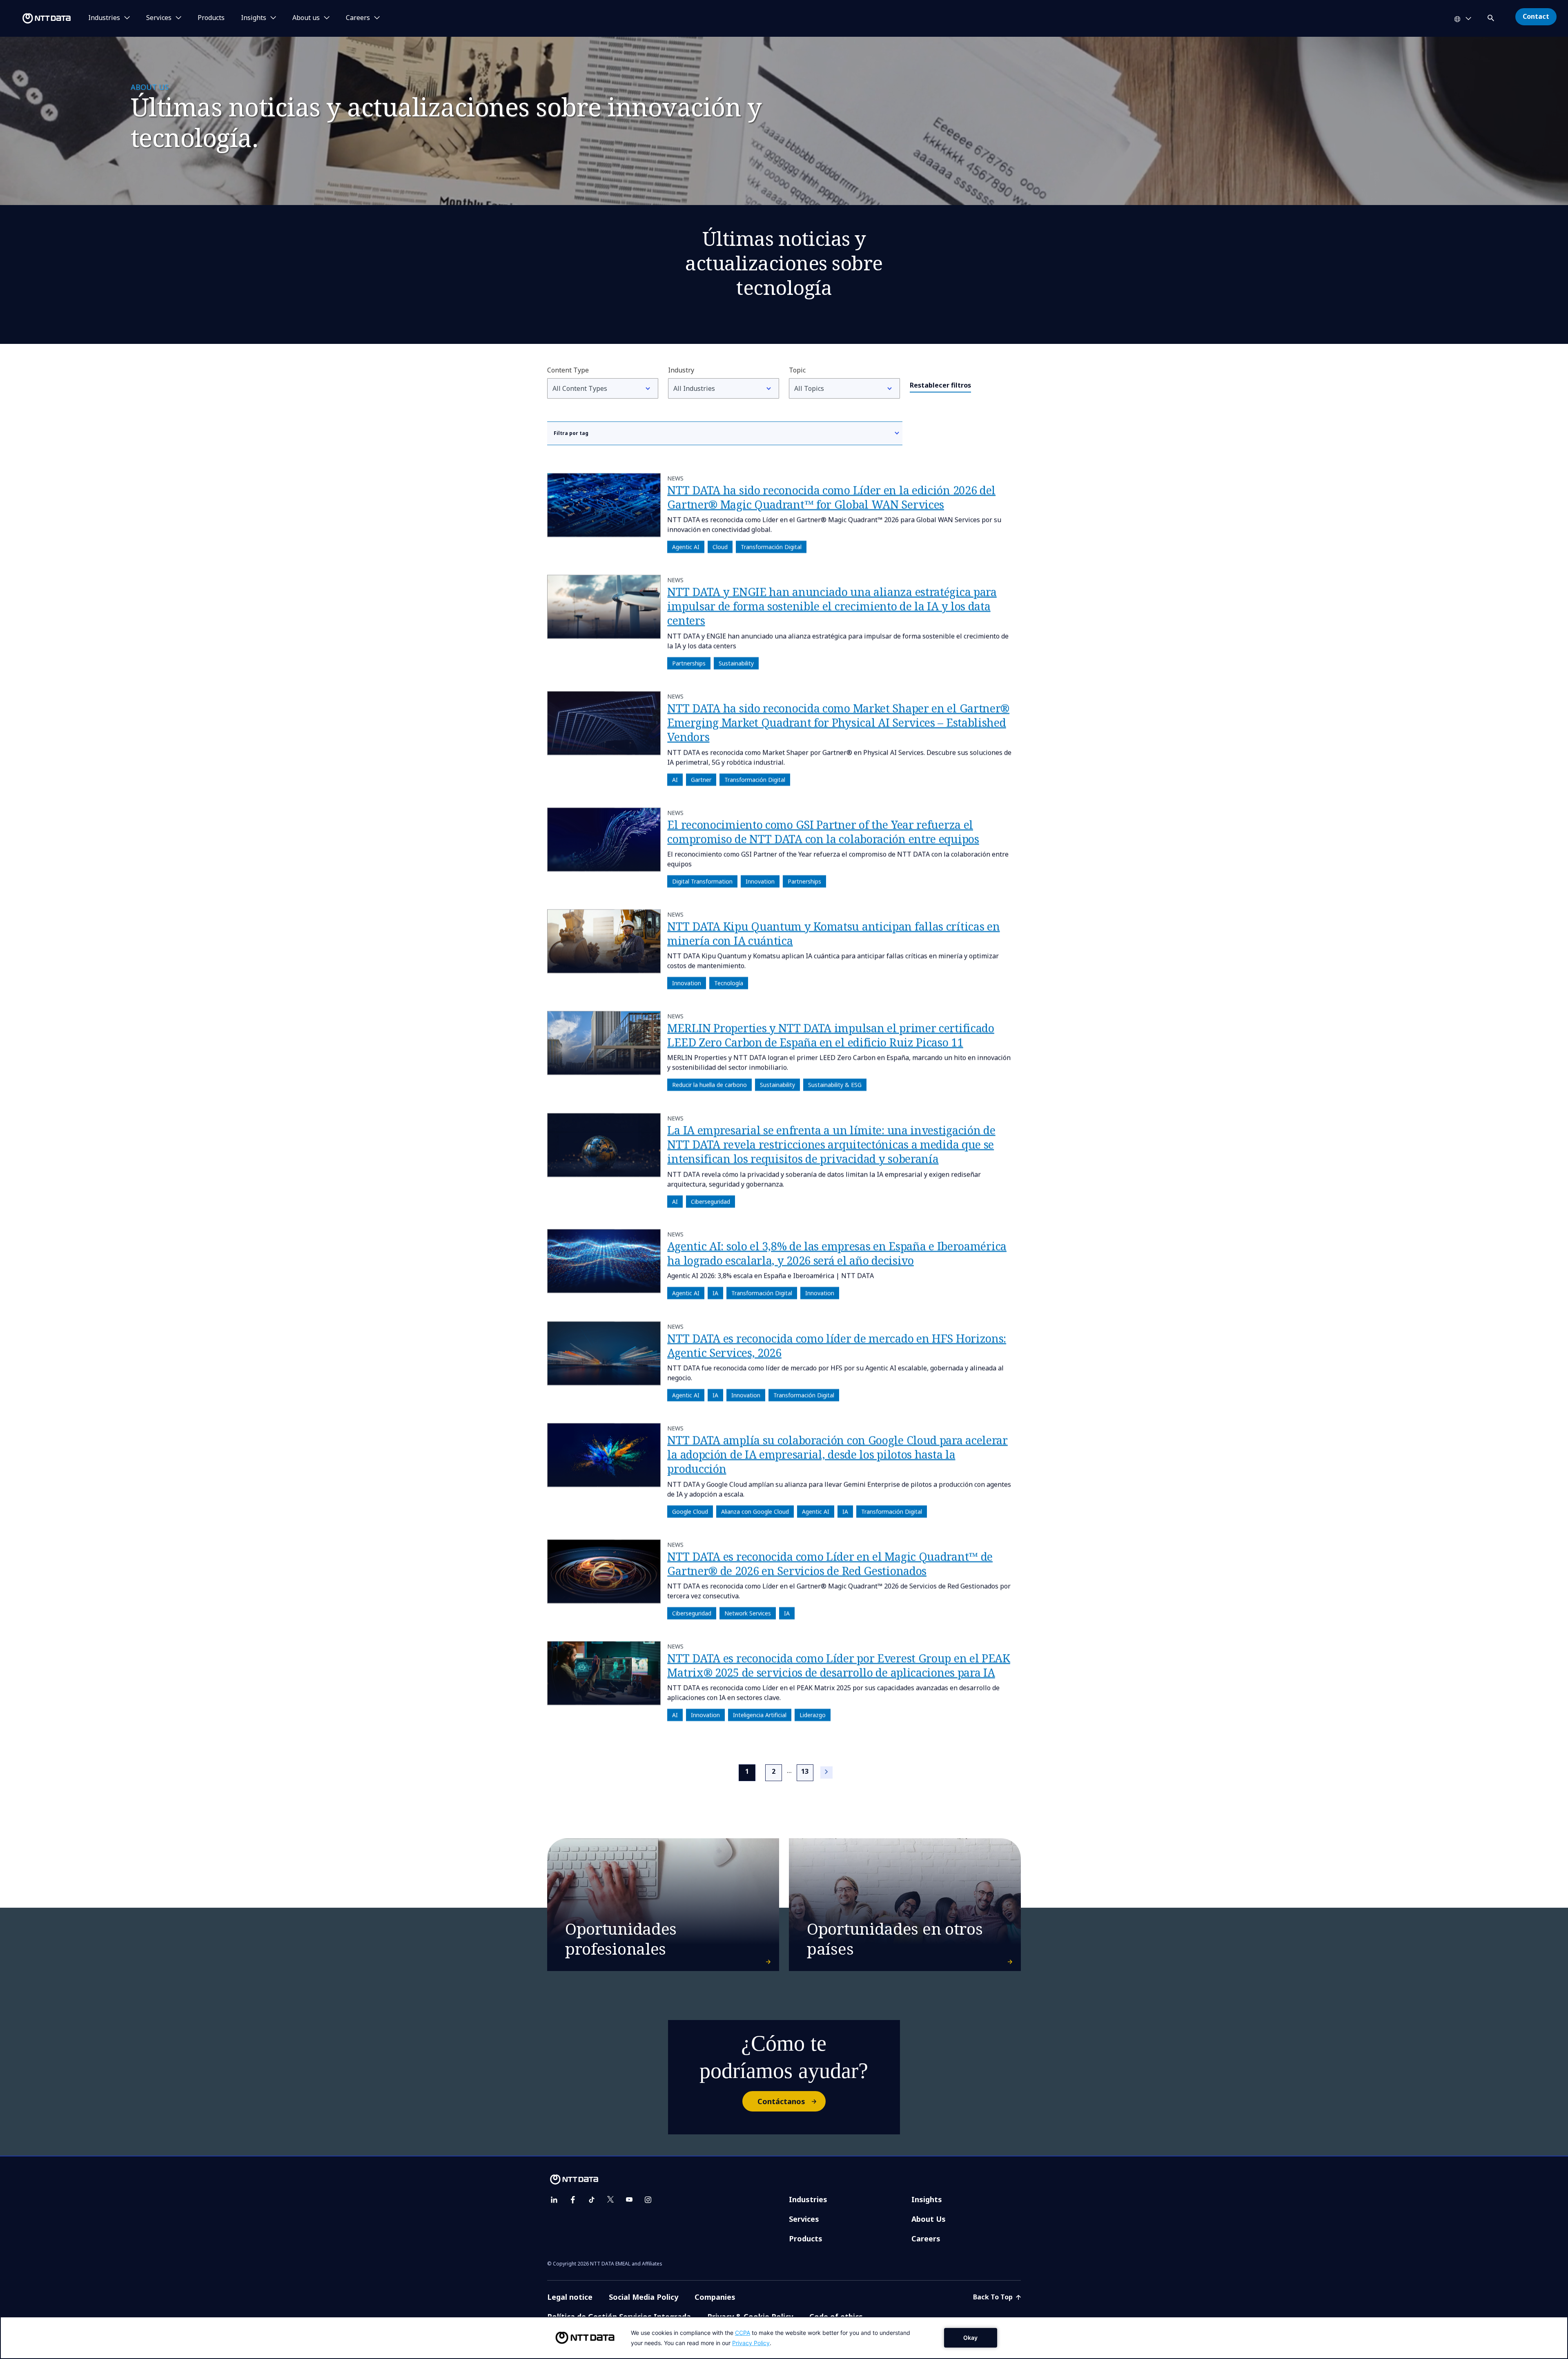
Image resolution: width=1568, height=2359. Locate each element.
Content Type (568, 370)
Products (211, 18)
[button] (1492, 17)
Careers (926, 2239)
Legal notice (570, 2297)
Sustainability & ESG (835, 1085)
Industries (808, 2199)
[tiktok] (592, 2200)
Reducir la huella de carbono (709, 1085)
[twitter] (610, 2200)
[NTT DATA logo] (37, 18)
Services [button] (159, 18)
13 (805, 1771)
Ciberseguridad (710, 1201)
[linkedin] (554, 2200)
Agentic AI (686, 547)
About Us (929, 2219)
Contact (1536, 16)
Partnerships (689, 663)
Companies (715, 2297)
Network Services (748, 1613)
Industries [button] (104, 18)
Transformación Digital (771, 547)
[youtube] (629, 2200)
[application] (784, 2338)
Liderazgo (813, 1715)
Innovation (760, 881)
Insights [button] (254, 18)
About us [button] (306, 18)
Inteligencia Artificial (760, 1715)
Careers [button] (358, 18)
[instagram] (648, 2200)
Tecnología (729, 983)
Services (804, 2219)
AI (675, 779)
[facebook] (573, 2200)
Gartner (701, 779)
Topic (797, 370)
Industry (681, 370)
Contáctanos (781, 2101)
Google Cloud (690, 1511)
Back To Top (994, 2297)
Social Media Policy (644, 2297)
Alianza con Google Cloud (755, 1511)
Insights (927, 2199)
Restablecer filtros (940, 385)
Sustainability (736, 663)
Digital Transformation (702, 881)
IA (715, 1293)
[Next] (826, 1773)
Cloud (720, 547)
